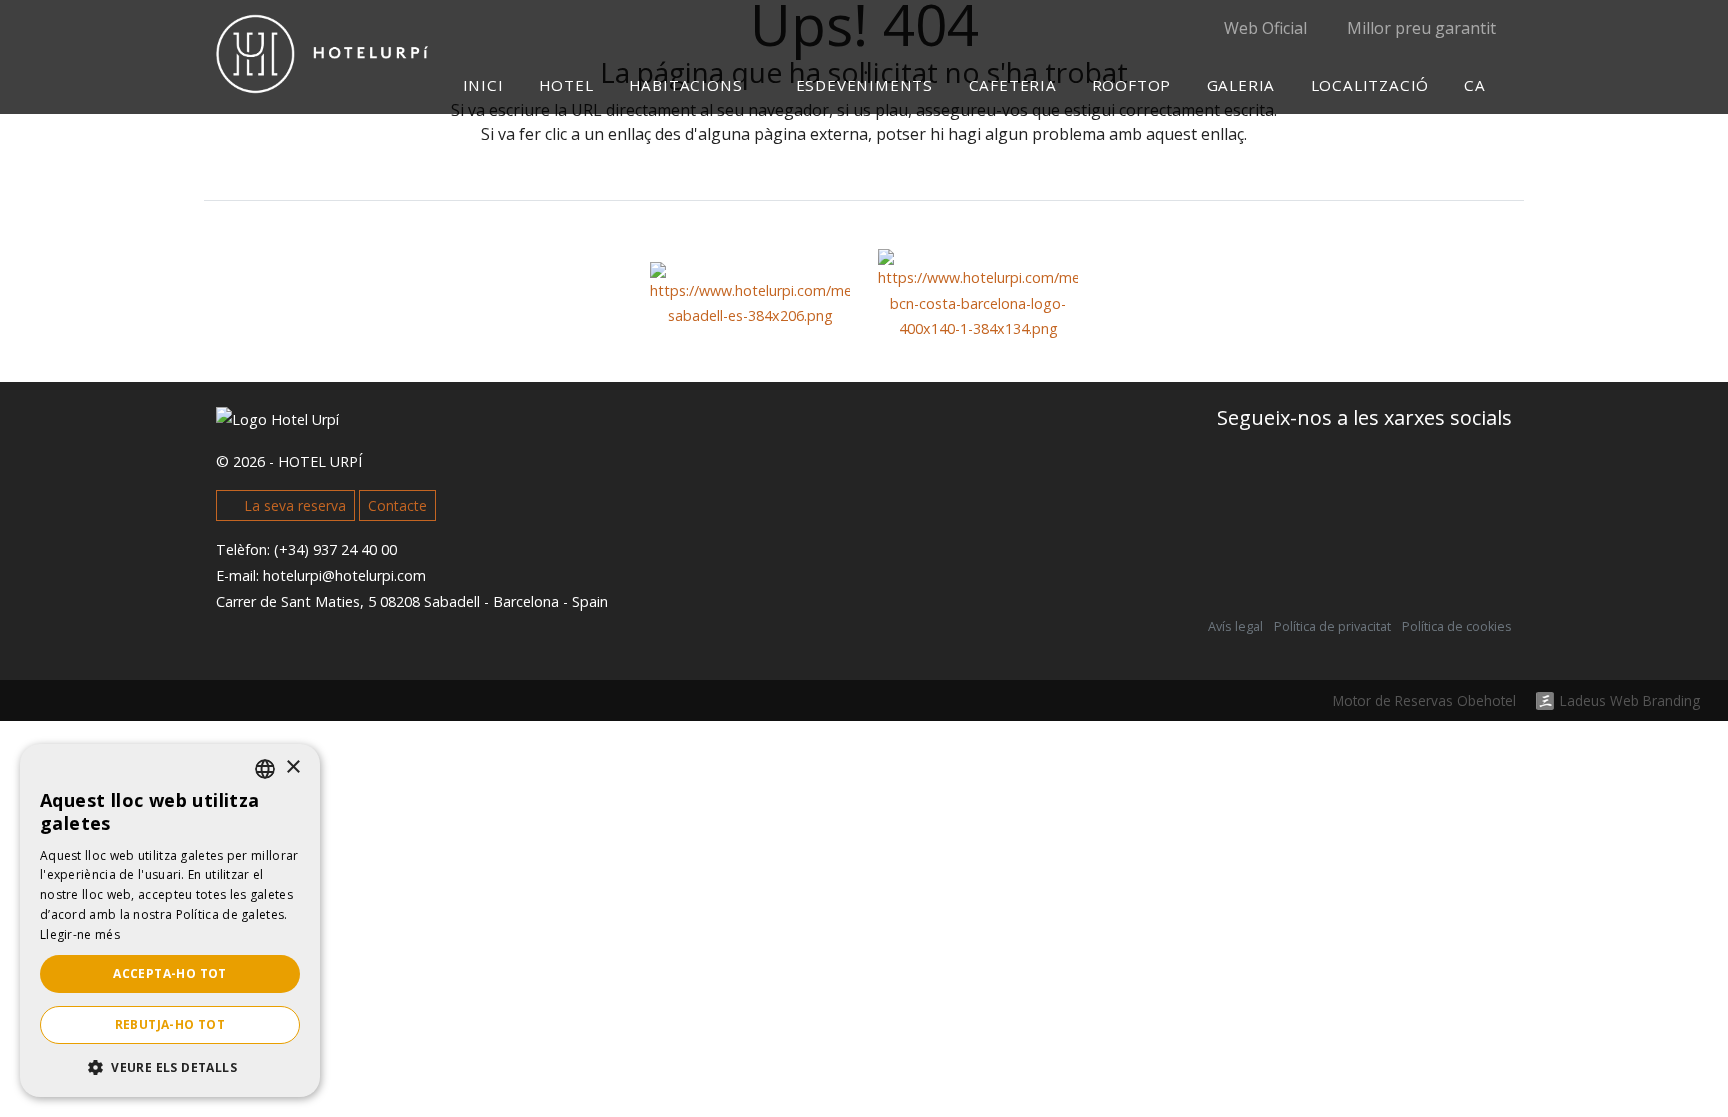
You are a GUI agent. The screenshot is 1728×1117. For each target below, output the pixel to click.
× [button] (292, 767)
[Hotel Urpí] (322, 77)
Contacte (397, 505)
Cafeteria (1012, 85)
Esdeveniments (864, 85)
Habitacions (688, 85)
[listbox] (265, 769)
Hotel (566, 85)
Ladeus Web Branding (1630, 701)
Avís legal (1235, 626)
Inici (483, 85)
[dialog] (170, 920)
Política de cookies (1457, 626)
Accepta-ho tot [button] (170, 973)
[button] (170, 1067)
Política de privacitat (1332, 626)
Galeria (1240, 85)
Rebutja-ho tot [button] (170, 1024)
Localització (1369, 85)
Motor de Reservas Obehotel (1424, 700)
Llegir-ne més (80, 934)
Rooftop (1132, 85)
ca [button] (1477, 85)
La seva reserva (293, 505)
